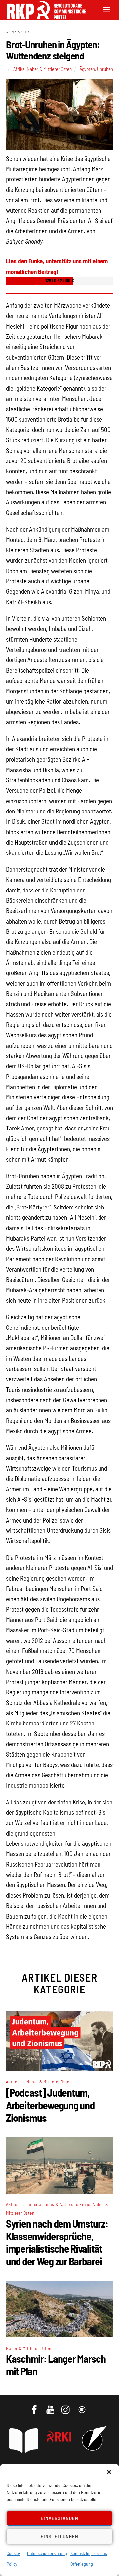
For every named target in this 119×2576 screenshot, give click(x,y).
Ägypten (87, 69)
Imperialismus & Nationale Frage (58, 2204)
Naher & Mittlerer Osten (49, 69)
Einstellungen (59, 2536)
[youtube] (51, 2406)
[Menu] (107, 9)
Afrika (19, 69)
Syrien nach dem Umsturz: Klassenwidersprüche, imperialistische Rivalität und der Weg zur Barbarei (57, 2242)
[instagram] (67, 2406)
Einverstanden (60, 2518)
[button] (109, 2472)
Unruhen (105, 69)
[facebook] (35, 2406)
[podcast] (82, 2406)
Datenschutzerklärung (47, 2553)
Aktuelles (15, 2082)
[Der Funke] (43, 17)
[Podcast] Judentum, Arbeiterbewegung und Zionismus (50, 2105)
